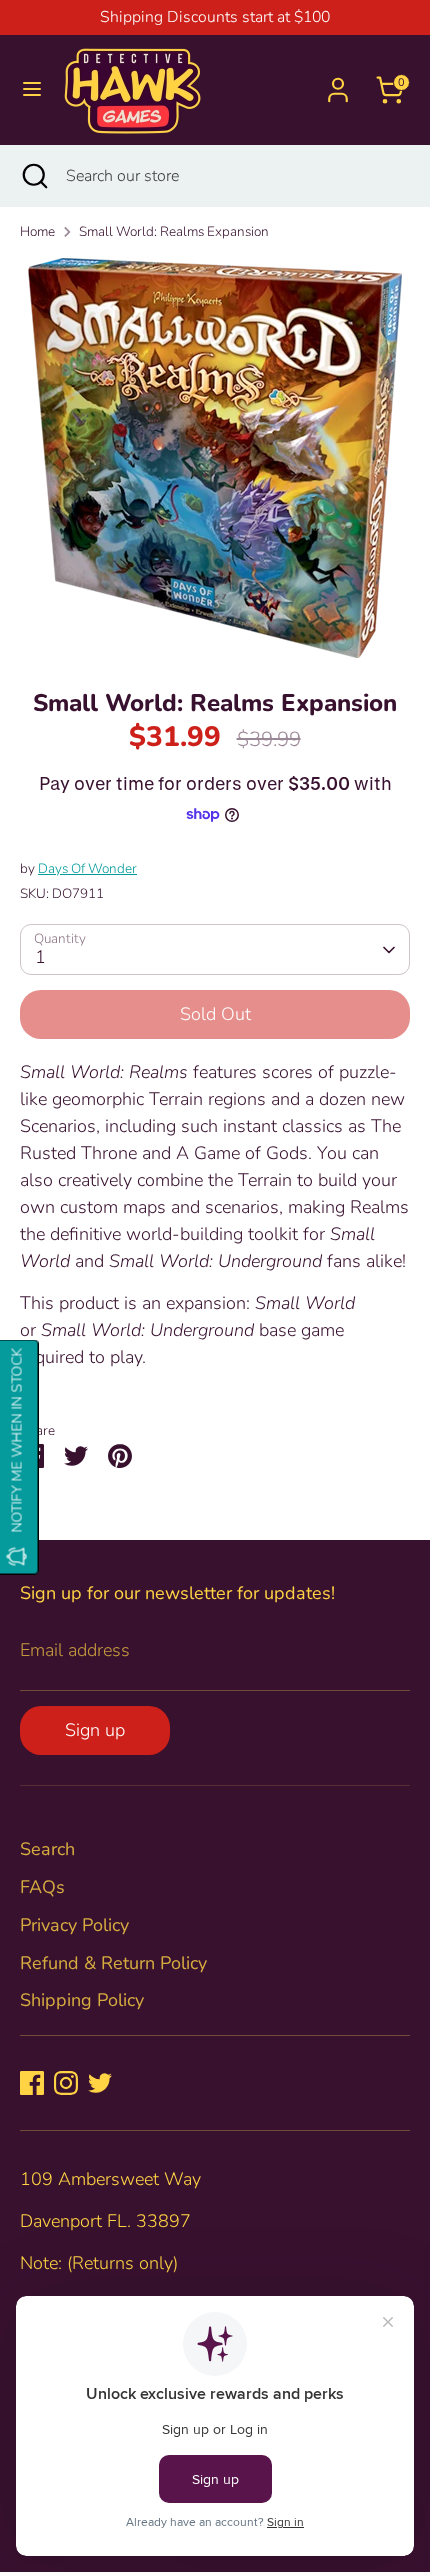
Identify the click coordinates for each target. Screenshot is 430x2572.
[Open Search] (33, 176)
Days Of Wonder (87, 868)
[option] (215, 458)
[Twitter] (100, 2083)
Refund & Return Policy (113, 1963)
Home (37, 231)
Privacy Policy (74, 1925)
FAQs (42, 1887)
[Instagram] (66, 2083)
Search (47, 1849)
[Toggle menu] (32, 89)
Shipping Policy (82, 2000)
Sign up (95, 1730)
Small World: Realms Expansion (174, 231)
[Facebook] (32, 2083)
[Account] (338, 83)
